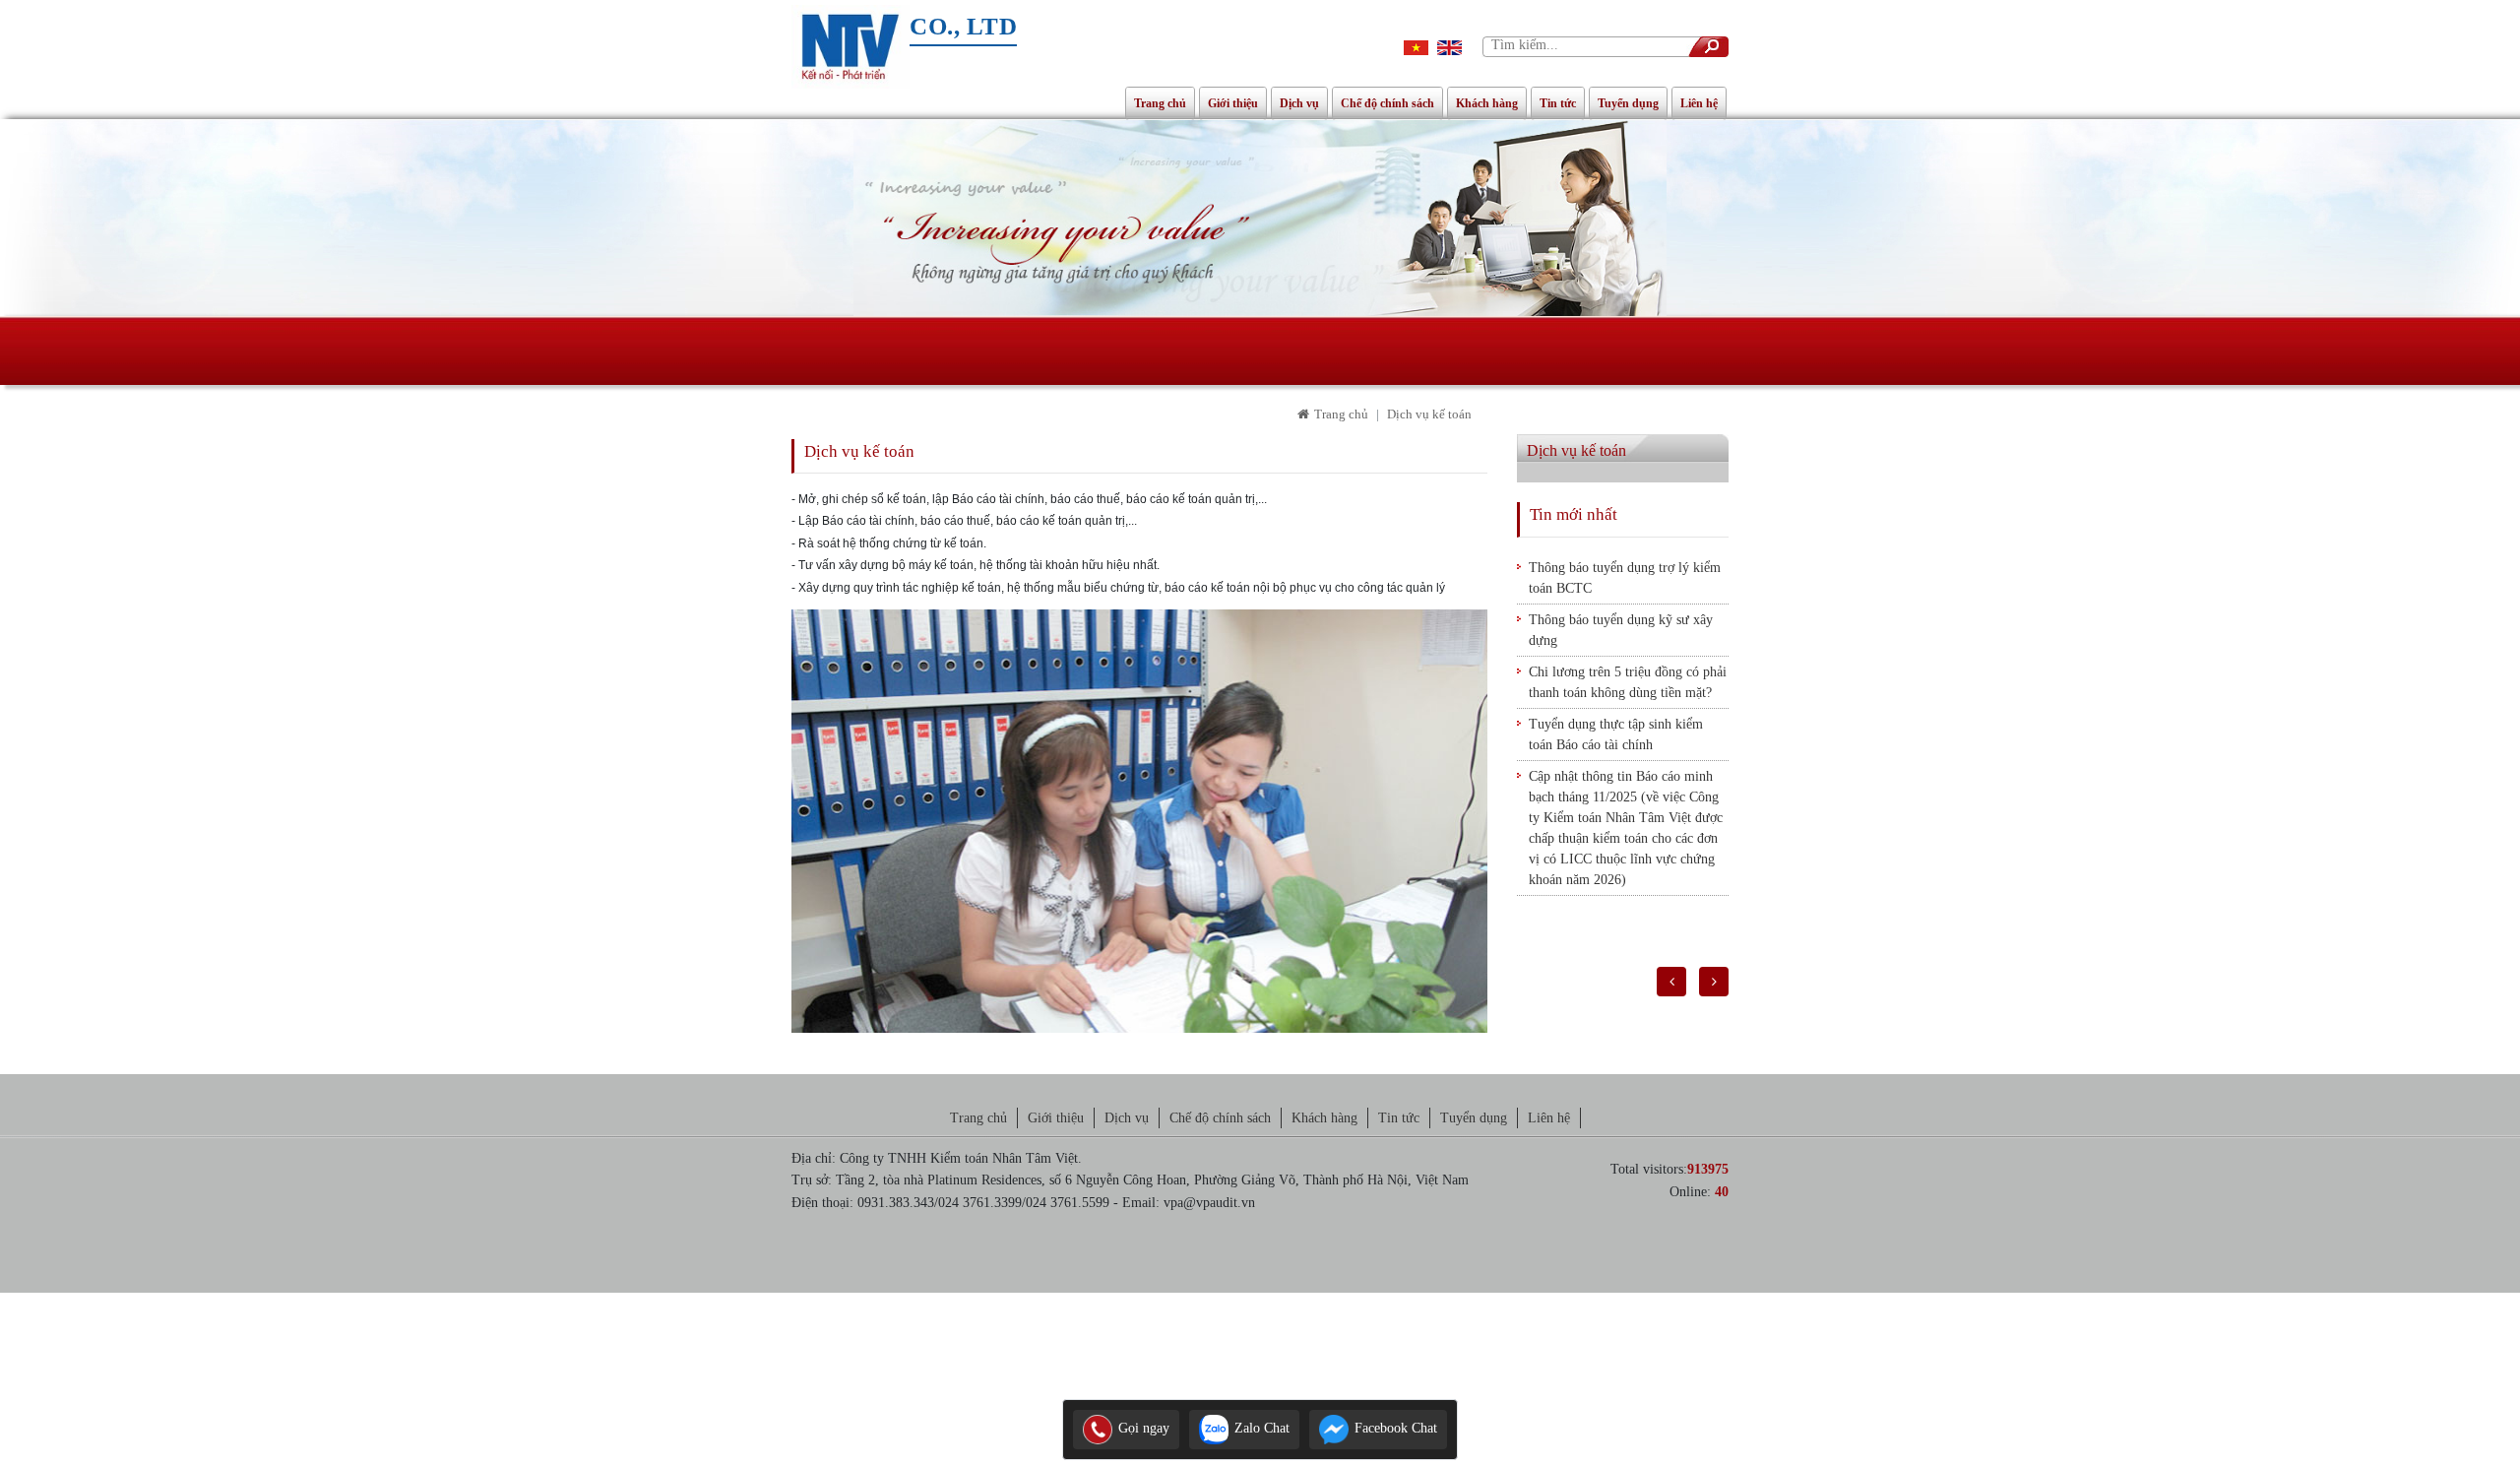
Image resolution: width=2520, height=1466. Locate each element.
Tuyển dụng (1628, 103)
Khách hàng (1487, 103)
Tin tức (1558, 103)
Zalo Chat (1260, 1428)
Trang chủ (1160, 103)
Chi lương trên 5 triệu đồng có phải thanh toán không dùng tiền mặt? (1628, 682)
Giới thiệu (1233, 103)
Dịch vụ (1299, 103)
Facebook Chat (1394, 1428)
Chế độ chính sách (1387, 103)
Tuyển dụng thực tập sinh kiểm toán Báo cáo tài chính (1616, 734)
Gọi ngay (1142, 1428)
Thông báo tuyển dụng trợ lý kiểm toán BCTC (1625, 578)
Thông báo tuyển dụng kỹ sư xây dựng (1621, 630)
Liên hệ (1699, 103)
